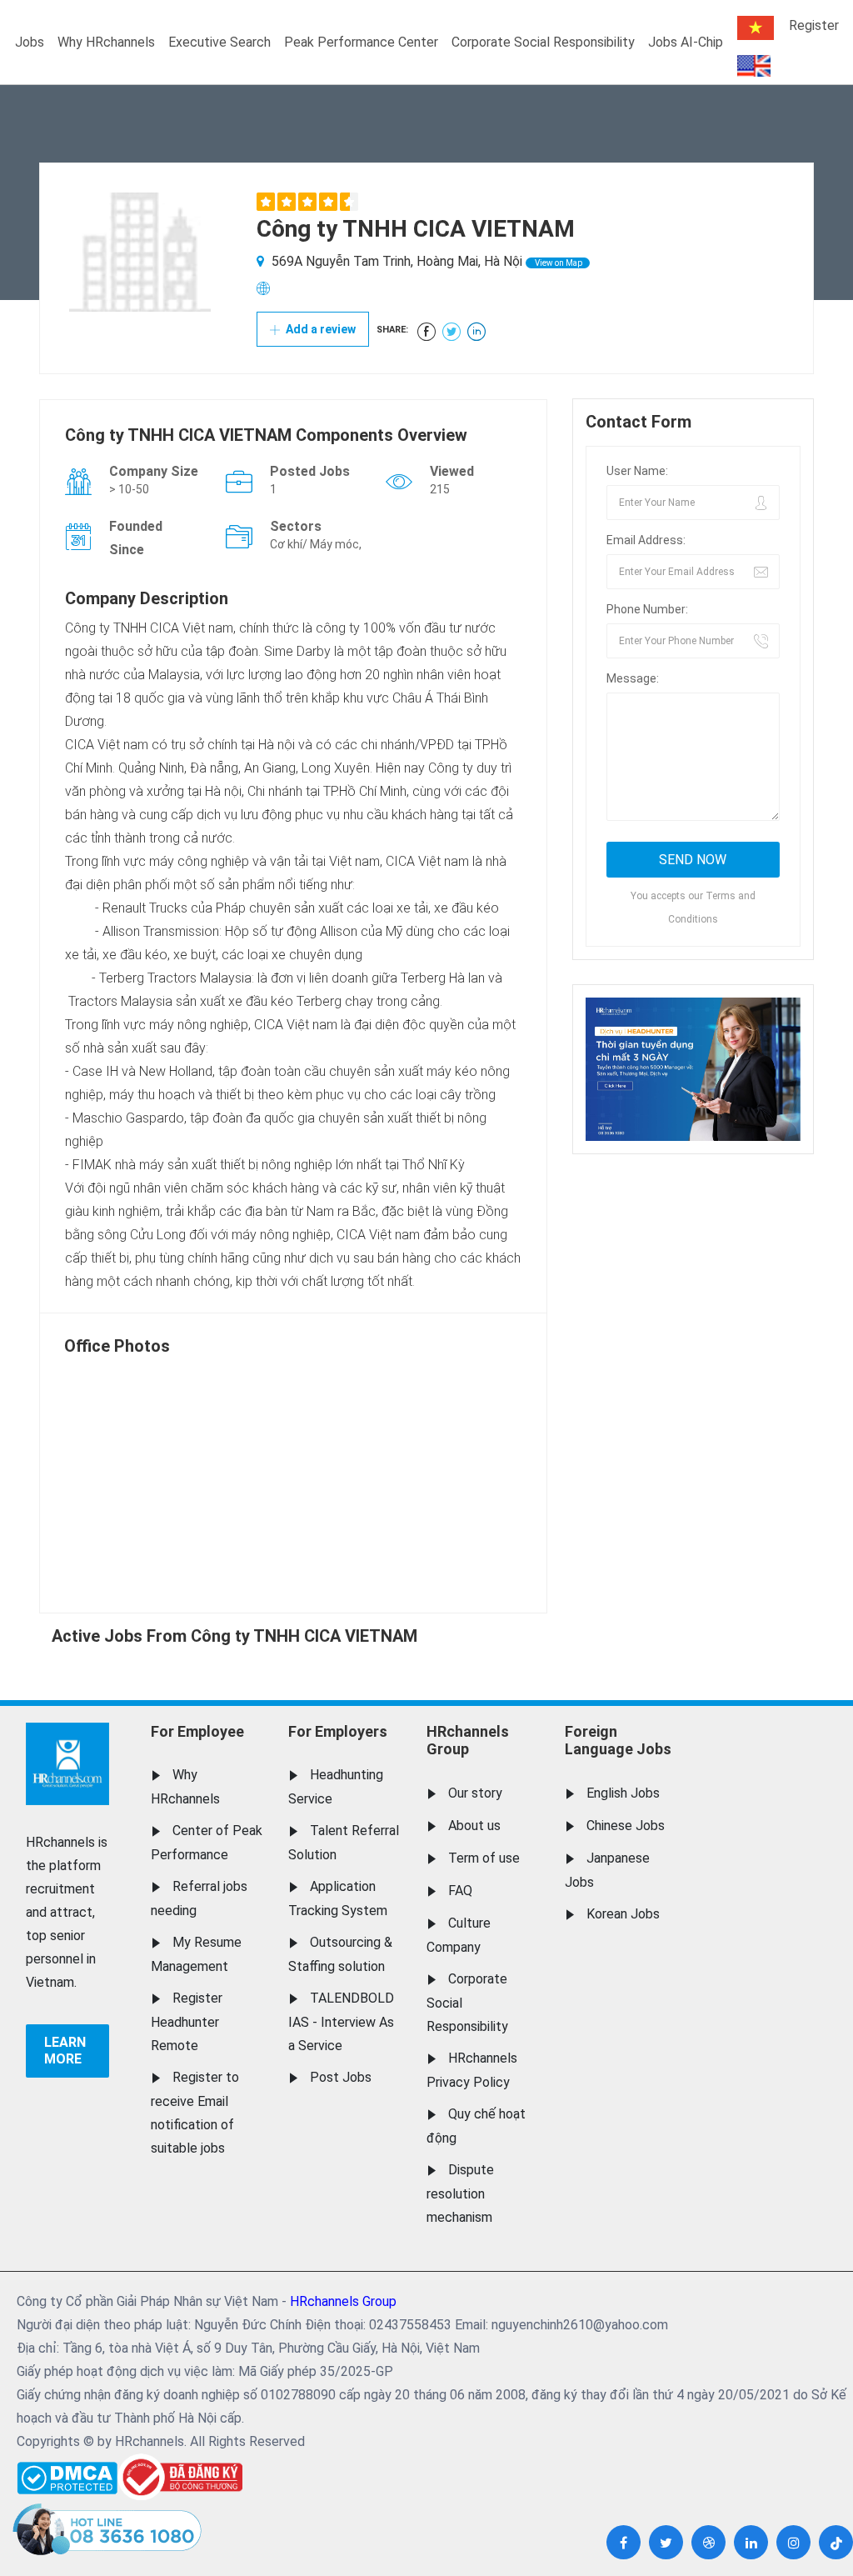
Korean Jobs (623, 1914)
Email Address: (646, 540)
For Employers (338, 1731)
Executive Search (219, 42)
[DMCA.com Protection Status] (67, 2474)
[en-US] (754, 66)
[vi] (756, 28)
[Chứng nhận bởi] (180, 2477)
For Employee (197, 1731)
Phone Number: (647, 609)
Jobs (30, 42)
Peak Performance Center (361, 42)
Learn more (65, 2051)
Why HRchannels (106, 42)
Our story (475, 1793)
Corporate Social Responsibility (543, 42)
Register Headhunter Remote (187, 2022)
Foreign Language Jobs (618, 1741)
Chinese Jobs (626, 1826)
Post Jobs (341, 2077)
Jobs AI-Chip (686, 42)
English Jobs (623, 1793)
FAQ (460, 1891)
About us (474, 1826)
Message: (633, 678)
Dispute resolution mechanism (460, 2193)
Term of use (484, 1858)
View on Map (558, 263)
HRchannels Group (468, 1741)
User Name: (637, 471)
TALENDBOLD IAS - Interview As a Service (341, 2022)
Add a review (319, 329)
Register (814, 25)
